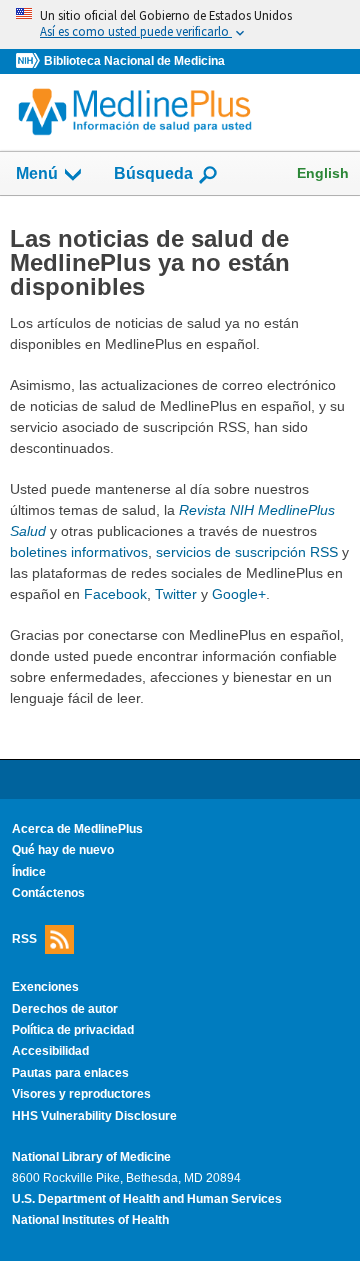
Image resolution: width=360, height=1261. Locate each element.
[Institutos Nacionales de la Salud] (30, 61)
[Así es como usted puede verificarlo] (180, 24)
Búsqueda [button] (153, 179)
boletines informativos (79, 552)
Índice (29, 872)
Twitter (176, 594)
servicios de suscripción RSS (247, 552)
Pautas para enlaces (70, 1073)
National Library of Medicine (91, 1157)
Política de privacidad (73, 1030)
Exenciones (45, 987)
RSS (24, 939)
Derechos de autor (65, 1009)
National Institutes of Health (90, 1220)
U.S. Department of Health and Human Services (147, 1199)
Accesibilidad (50, 1051)
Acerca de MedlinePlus (77, 829)
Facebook (115, 594)
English (323, 173)
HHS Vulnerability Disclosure (94, 1116)
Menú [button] (37, 173)
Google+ (239, 594)
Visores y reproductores (81, 1094)
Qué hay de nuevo (63, 850)
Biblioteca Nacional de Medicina (134, 61)
